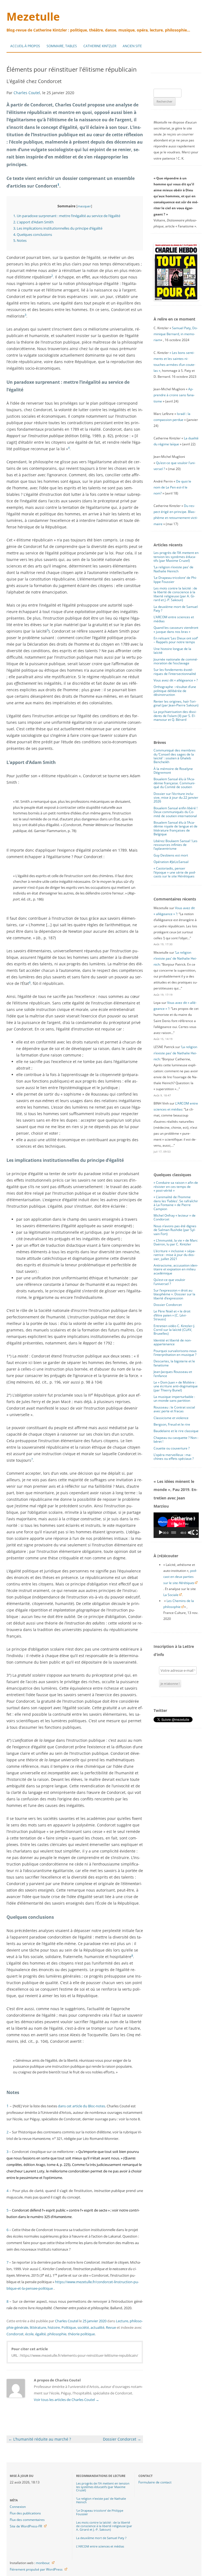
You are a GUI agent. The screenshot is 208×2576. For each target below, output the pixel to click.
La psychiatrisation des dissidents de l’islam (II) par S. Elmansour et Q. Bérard (175, 716)
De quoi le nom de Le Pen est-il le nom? (172, 487)
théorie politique (81, 2334)
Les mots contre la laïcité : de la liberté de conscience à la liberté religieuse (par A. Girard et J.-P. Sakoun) (175, 594)
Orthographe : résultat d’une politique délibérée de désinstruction (175, 691)
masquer (84, 206)
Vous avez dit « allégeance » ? (176, 680)
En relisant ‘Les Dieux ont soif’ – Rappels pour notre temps (176, 640)
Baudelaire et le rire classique (176, 1431)
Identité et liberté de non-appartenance (173, 1342)
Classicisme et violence (171, 1418)
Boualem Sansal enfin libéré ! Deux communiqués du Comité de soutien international (175, 812)
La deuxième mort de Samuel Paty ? (176, 609)
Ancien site (132, 46)
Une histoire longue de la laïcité (172, 651)
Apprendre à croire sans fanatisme (174, 395)
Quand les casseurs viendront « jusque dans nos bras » (176, 629)
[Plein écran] (195, 1533)
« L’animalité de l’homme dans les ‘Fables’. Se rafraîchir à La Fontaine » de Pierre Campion (176, 1203)
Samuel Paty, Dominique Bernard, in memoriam (176, 334)
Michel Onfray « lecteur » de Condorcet (175, 1217)
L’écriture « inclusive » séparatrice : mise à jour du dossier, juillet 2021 (175, 1255)
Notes (20, 240)
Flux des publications (25, 2513)
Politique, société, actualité (83, 2327)
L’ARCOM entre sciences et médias (174, 619)
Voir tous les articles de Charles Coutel (66, 2400)
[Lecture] (161, 1533)
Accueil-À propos (25, 46)
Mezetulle (33, 16)
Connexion (18, 2507)
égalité (40, 2334)
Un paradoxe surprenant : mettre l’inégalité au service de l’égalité (67, 216)
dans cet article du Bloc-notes (82, 2106)
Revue (111, 2327)
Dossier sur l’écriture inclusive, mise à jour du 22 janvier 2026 (176, 798)
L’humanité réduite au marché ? (40, 2439)
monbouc (43, 2563)
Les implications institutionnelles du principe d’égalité (58, 228)
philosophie (57, 2334)
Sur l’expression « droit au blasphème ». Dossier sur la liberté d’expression (174, 1294)
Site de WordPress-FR (26, 2526)
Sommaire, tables (62, 46)
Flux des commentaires (27, 2520)
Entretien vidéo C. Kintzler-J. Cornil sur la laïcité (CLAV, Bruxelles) (174, 1330)
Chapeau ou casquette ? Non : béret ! (176, 1440)
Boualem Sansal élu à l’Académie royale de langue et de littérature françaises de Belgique (175, 828)
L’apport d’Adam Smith (33, 222)
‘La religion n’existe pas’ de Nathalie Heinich (173, 569)
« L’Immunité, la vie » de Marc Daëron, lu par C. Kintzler (176, 1242)
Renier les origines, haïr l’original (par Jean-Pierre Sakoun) (176, 703)
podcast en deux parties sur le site (180, 1577)
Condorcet (15, 2334)
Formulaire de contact (155, 2482)
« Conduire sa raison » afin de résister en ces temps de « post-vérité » (176, 1187)
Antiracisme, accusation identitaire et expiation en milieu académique (176, 1269)
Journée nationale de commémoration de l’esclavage (176, 661)
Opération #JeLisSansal (171, 862)
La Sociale (171, 1595)
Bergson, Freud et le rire (172, 1424)
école (29, 2334)
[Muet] (190, 1533)
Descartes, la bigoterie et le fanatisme (174, 1363)
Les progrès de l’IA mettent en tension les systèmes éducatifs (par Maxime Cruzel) (176, 557)
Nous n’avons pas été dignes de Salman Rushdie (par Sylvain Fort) (175, 1230)
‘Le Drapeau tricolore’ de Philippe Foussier (175, 580)
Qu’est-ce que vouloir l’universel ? (169, 1282)
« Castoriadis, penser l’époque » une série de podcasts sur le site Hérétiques (175, 872)
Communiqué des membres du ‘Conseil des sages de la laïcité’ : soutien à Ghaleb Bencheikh (175, 756)
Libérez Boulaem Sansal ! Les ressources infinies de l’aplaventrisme (175, 845)
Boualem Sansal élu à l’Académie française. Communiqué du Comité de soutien (174, 783)
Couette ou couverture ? (172, 1448)
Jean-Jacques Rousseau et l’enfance (173, 1374)
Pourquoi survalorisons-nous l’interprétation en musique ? (175, 1353)
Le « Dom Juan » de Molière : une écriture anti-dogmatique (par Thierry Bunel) (176, 1386)
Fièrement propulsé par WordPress (36, 2569)
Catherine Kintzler (100, 46)
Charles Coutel (27, 93)
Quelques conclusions (33, 234)
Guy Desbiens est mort (171, 855)
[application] (176, 1525)
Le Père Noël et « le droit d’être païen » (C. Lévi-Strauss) (172, 1315)
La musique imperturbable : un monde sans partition (174, 1399)
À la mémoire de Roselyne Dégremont (173, 771)
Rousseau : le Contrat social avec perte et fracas (174, 1409)
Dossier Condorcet (122, 2439)
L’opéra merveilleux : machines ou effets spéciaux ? (174, 1457)
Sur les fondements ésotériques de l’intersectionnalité (175, 672)
